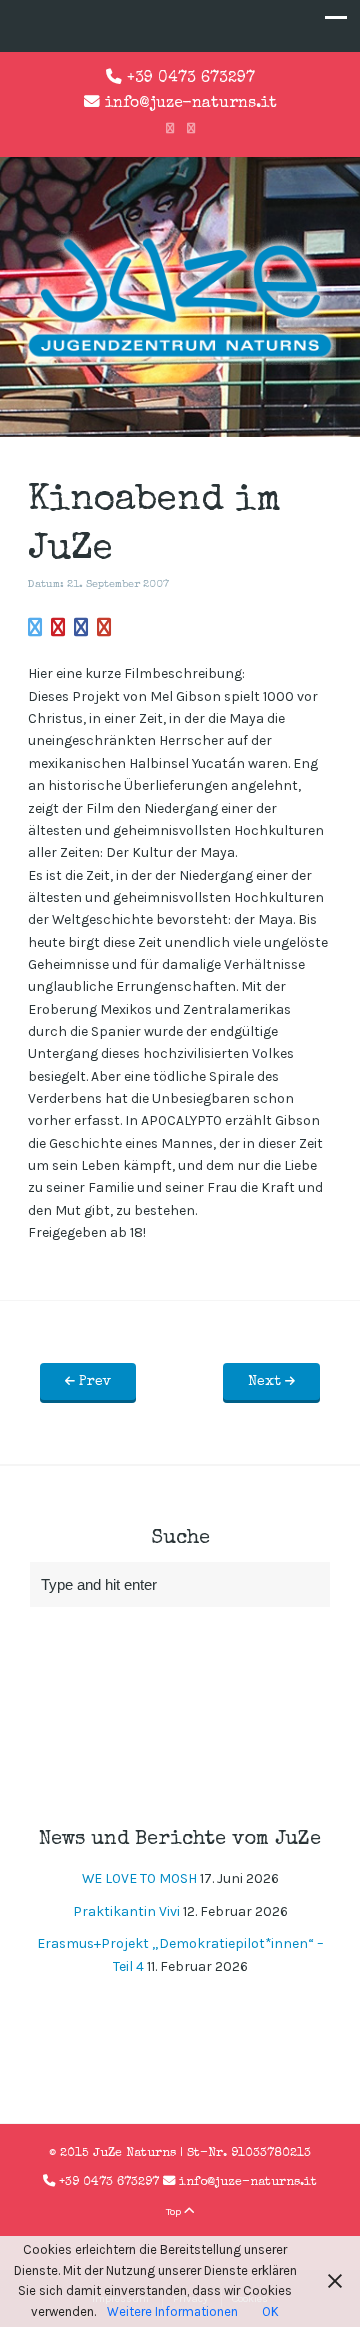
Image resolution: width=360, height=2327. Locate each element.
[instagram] (191, 129)
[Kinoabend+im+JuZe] (35, 629)
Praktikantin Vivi (126, 1911)
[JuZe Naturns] (180, 360)
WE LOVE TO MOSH (139, 1878)
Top (175, 2211)
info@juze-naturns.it (191, 104)
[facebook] (170, 129)
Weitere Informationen (172, 2311)
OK (270, 2311)
